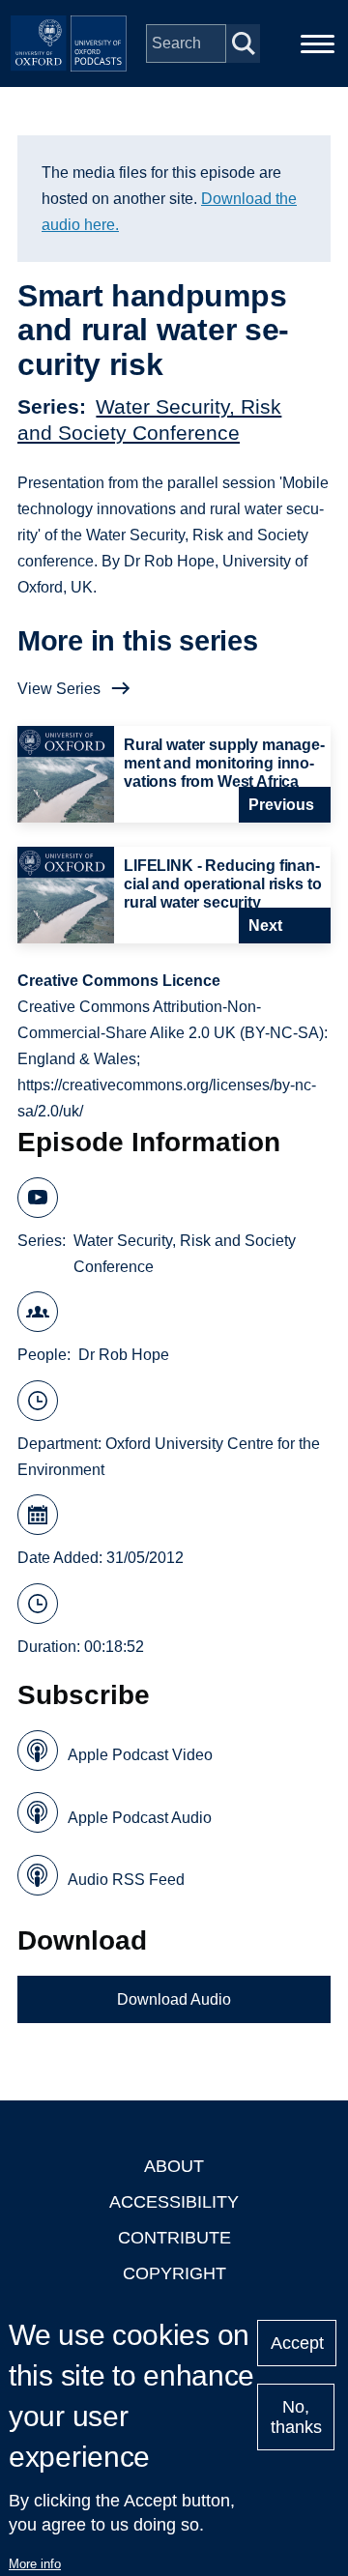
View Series (59, 689)
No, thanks (296, 2417)
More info (35, 2564)
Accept (297, 2343)
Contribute (174, 2238)
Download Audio (174, 1999)
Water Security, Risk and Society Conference (185, 1254)
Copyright (174, 2273)
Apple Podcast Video (140, 1755)
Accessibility (174, 2202)
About (174, 2166)
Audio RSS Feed (126, 1880)
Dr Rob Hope (124, 1355)
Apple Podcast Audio (140, 1818)
